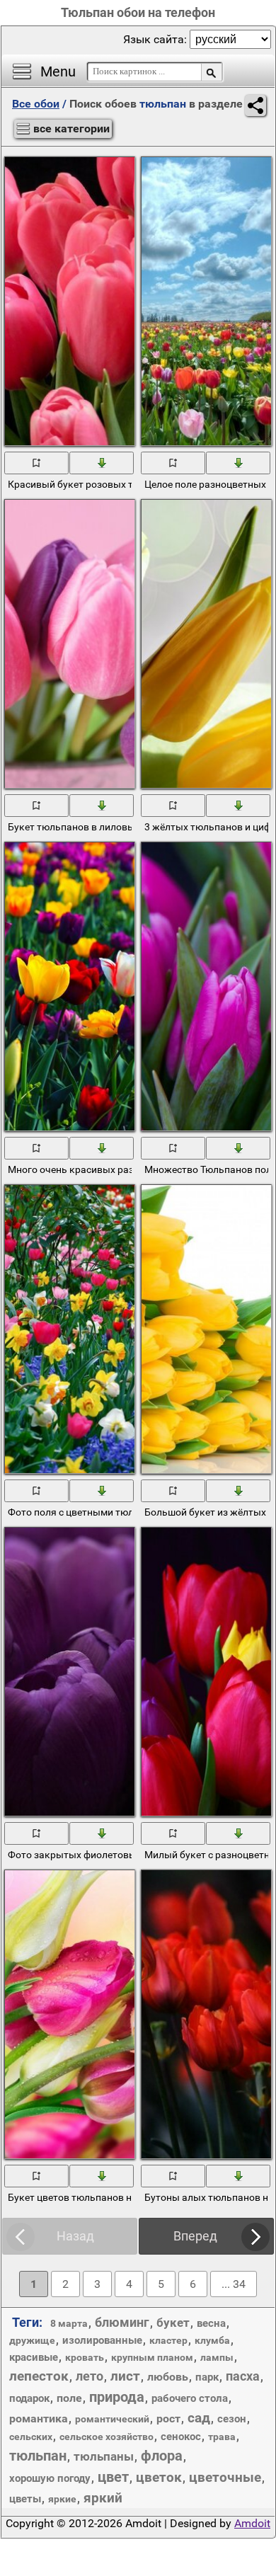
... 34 (234, 2284)
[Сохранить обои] (102, 462)
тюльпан (38, 2456)
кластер (168, 2340)
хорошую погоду (50, 2478)
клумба (212, 2340)
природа (117, 2397)
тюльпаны (104, 2456)
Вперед (195, 2236)
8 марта (69, 2323)
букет (173, 2323)
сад (199, 2418)
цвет (113, 2477)
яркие (62, 2499)
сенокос (181, 2437)
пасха (243, 2376)
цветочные (225, 2477)
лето (90, 2376)
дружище (32, 2340)
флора (162, 2456)
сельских (31, 2437)
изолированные (102, 2340)
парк (207, 2377)
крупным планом (152, 2357)
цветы (25, 2499)
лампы (217, 2357)
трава (222, 2437)
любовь (168, 2377)
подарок (29, 2398)
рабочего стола (190, 2398)
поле (69, 2398)
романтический (112, 2419)
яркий (103, 2498)
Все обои (36, 104)
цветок (159, 2477)
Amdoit (252, 2523)
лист (125, 2376)
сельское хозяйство (107, 2437)
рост (168, 2418)
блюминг (122, 2322)
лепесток (39, 2376)
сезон (232, 2419)
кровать (85, 2357)
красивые (34, 2357)
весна (211, 2323)
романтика (39, 2418)
